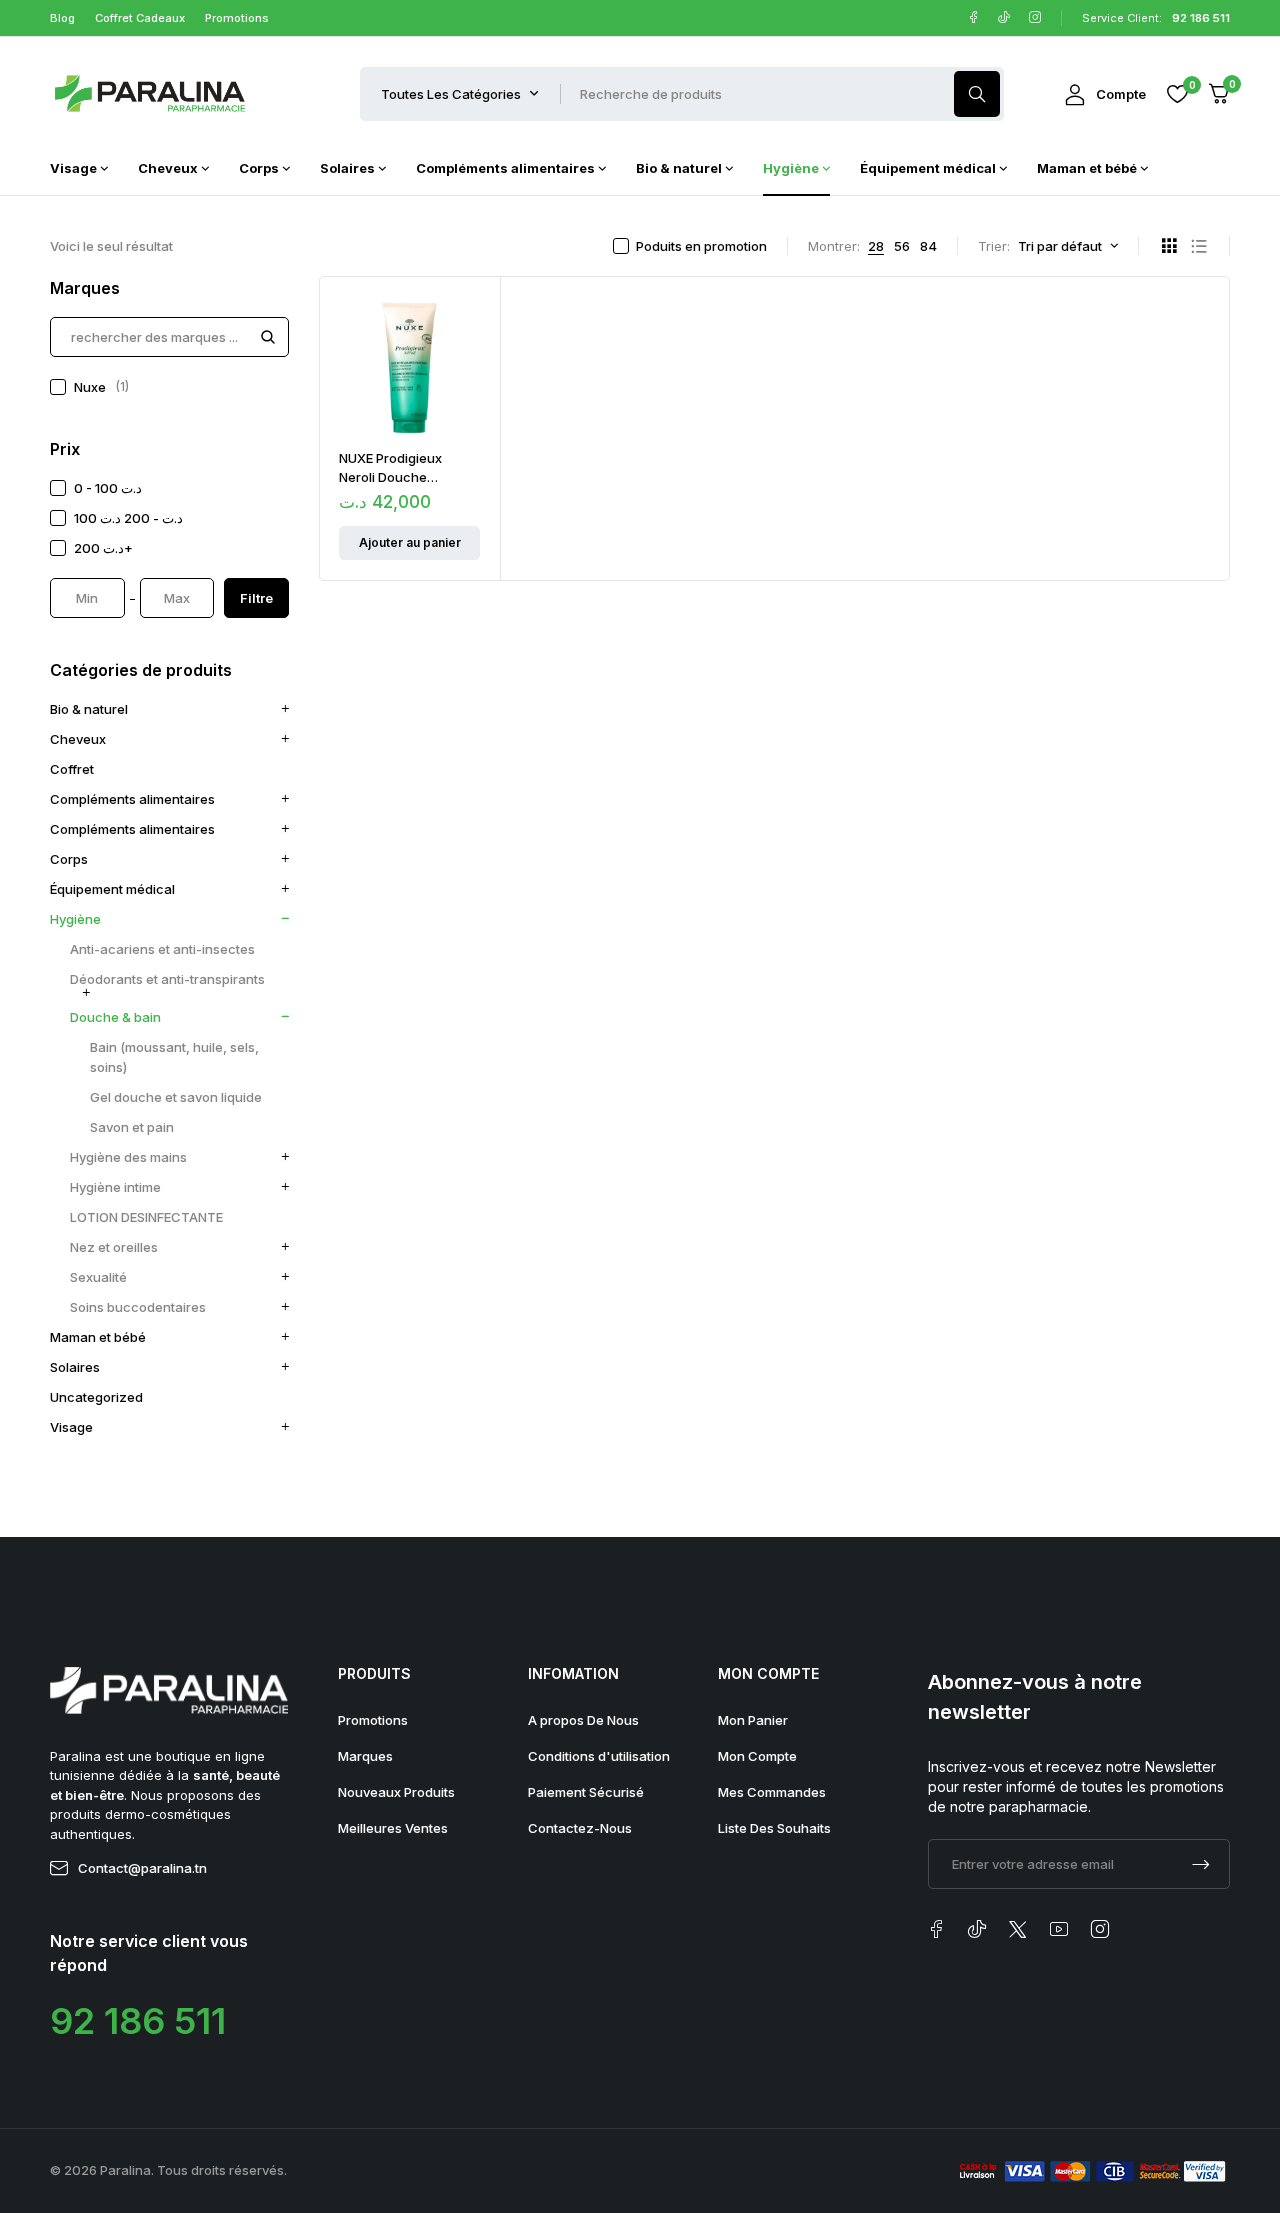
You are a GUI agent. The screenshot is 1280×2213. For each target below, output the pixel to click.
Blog (62, 18)
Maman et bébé (98, 1337)
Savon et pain (132, 1127)
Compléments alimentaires (132, 799)
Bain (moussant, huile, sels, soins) (174, 1057)
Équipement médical (112, 889)
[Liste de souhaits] (1177, 94)
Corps (69, 859)
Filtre (256, 598)
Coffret (72, 769)
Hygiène (75, 919)
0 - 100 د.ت (108, 488)
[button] (409, 543)
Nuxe (101, 387)
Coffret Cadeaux (140, 18)
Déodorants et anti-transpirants (167, 979)
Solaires (75, 1367)
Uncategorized (96, 1397)
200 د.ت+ (103, 548)
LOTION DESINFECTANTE (146, 1217)
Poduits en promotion (701, 246)
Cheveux (78, 739)
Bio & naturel (89, 709)
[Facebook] (973, 17)
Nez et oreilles (114, 1247)
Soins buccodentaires (138, 1307)
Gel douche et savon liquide (176, 1097)
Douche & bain (115, 1017)
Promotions (237, 18)
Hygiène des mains (128, 1157)
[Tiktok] (1004, 17)
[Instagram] (1035, 17)
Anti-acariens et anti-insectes (162, 949)
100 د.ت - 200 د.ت (128, 518)
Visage (71, 1427)
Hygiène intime (115, 1187)
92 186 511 (138, 2021)
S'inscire (1201, 1864)
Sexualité (98, 1277)
